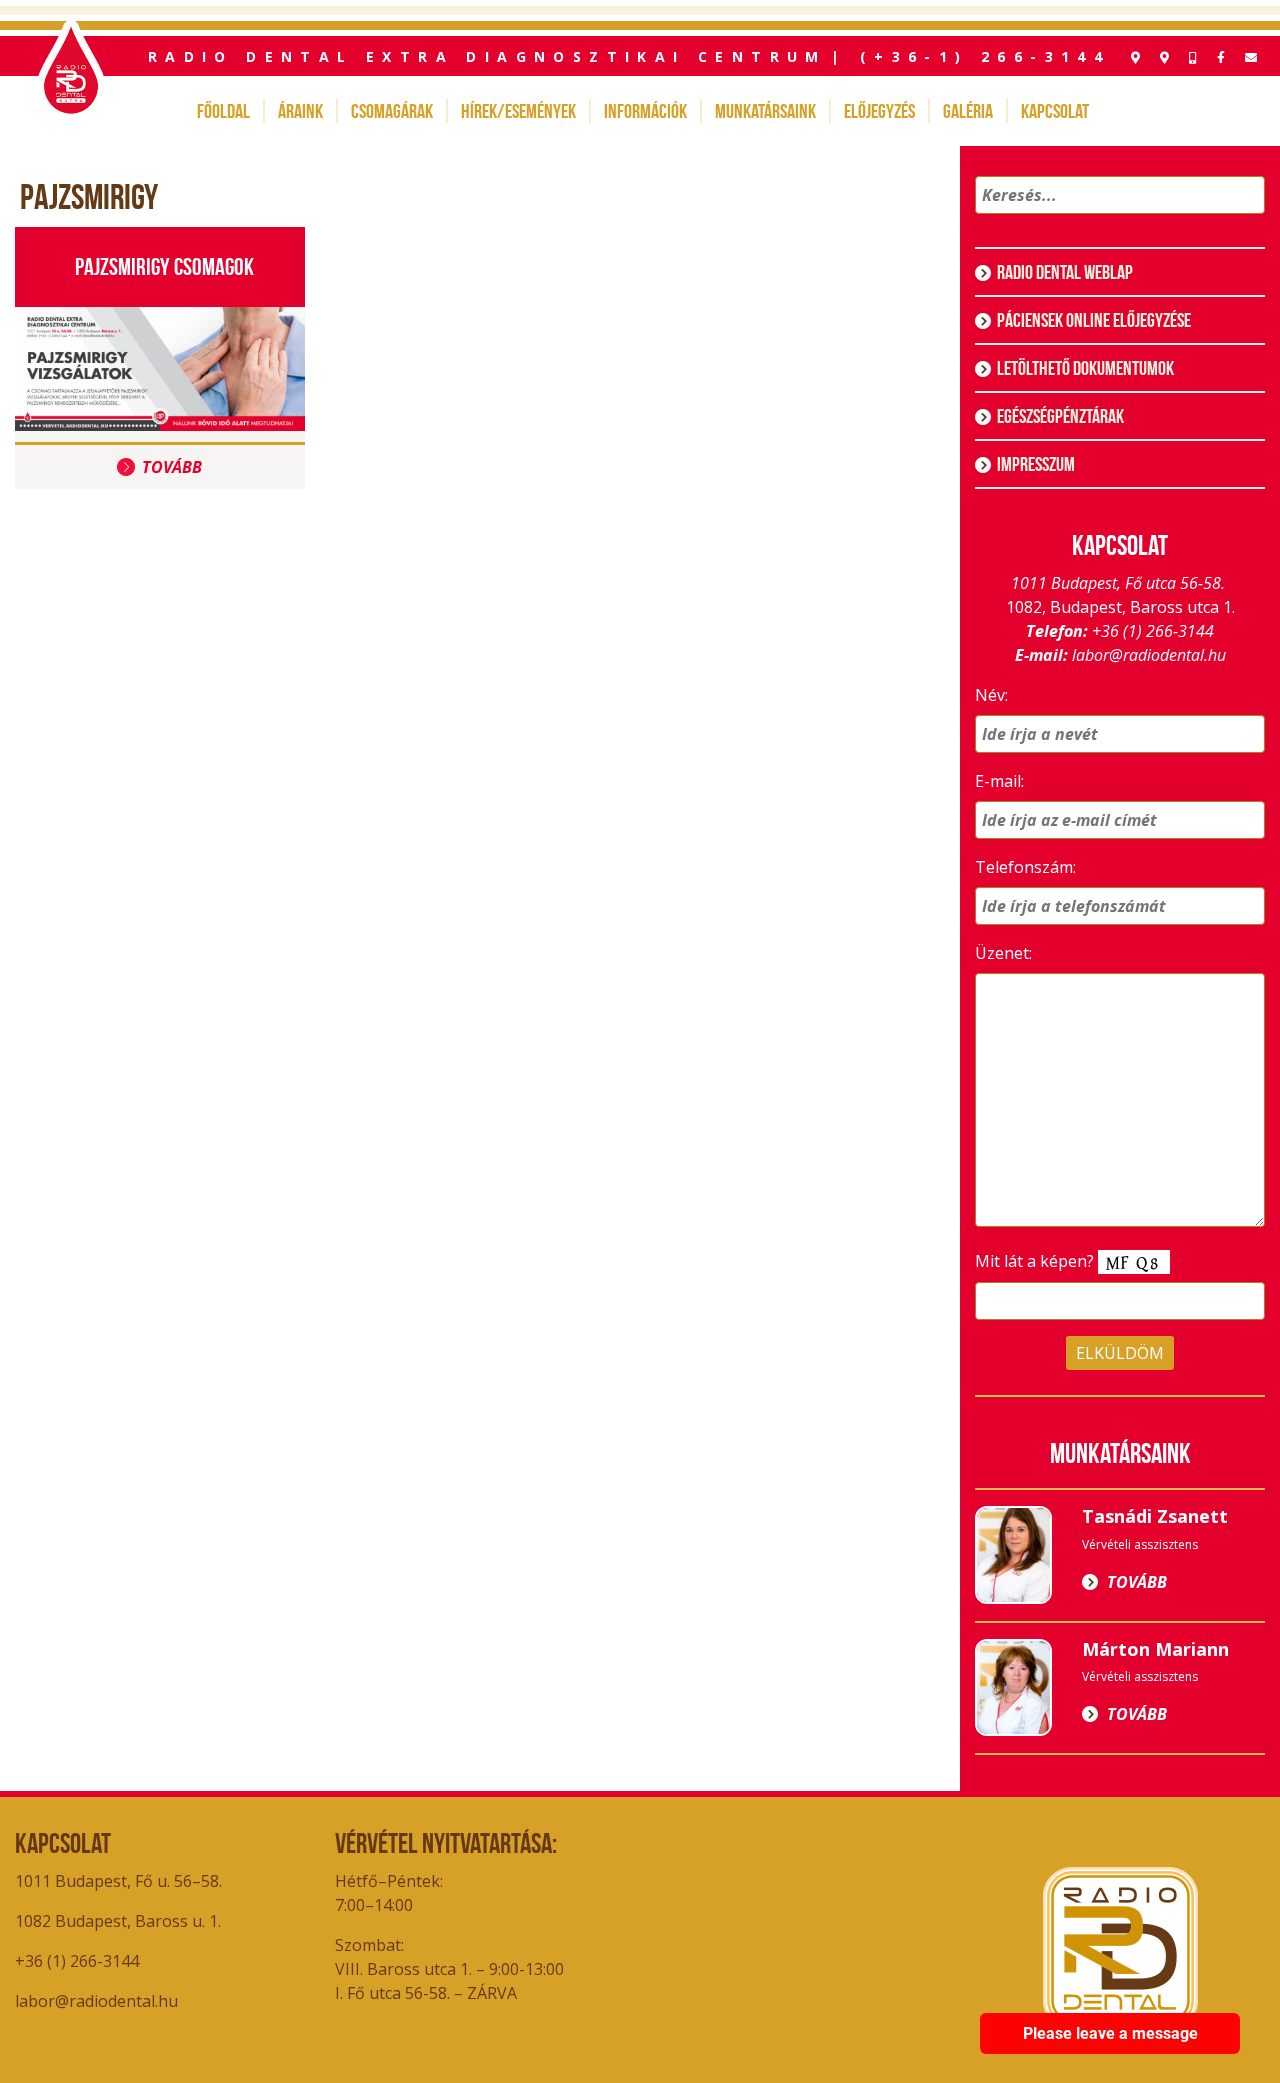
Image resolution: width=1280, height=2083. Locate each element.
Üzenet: (1003, 953)
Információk (645, 111)
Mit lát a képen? (1036, 1261)
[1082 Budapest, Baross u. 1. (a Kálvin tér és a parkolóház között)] (1135, 57)
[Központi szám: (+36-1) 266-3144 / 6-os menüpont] (1193, 57)
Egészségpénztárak (1060, 416)
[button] (1246, 221)
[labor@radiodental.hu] (1251, 57)
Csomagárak (392, 111)
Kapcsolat (1055, 111)
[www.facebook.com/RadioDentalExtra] (1221, 57)
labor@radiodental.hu (1149, 655)
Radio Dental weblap (1065, 272)
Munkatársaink (765, 111)
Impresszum (1036, 464)
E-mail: (999, 781)
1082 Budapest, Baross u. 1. (120, 1921)
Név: (991, 695)
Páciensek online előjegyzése (1094, 320)
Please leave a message (1110, 2033)
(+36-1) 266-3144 (985, 56)
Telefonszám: (1025, 867)
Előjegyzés (879, 111)
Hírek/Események (518, 111)
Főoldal (223, 111)
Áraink (300, 111)
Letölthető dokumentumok (1085, 368)
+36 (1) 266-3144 (1153, 631)
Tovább (172, 467)
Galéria (968, 111)
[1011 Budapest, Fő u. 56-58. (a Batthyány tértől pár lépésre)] (1164, 57)
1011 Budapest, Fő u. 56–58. (118, 1881)
